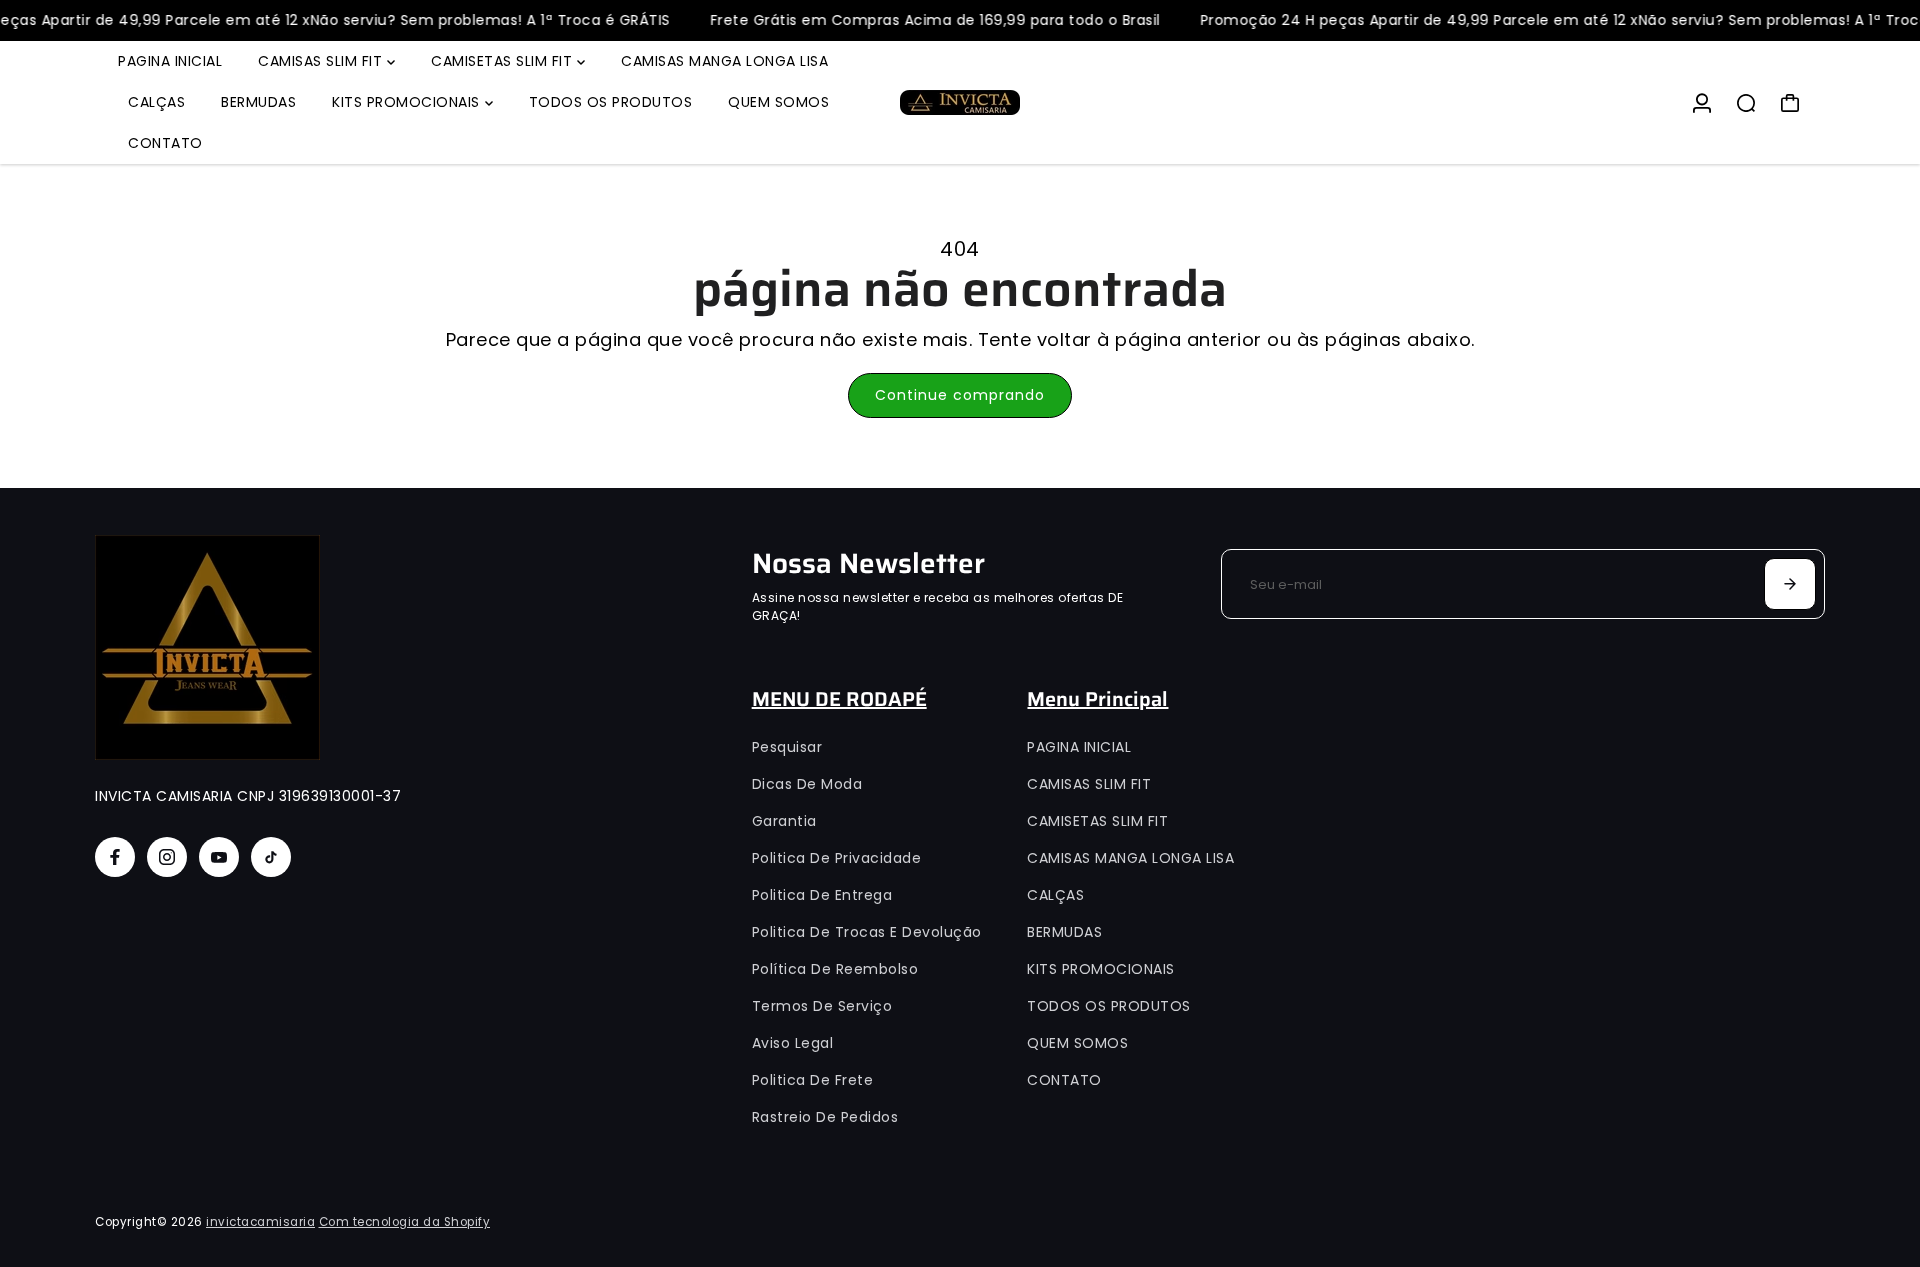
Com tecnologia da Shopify (405, 1222)
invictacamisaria (260, 1222)
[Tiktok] (271, 857)
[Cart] (1790, 103)
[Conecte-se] (1702, 103)
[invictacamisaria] (960, 102)
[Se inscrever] (1790, 584)
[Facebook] (115, 857)
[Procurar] (1746, 103)
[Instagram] (167, 857)
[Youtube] (219, 857)
